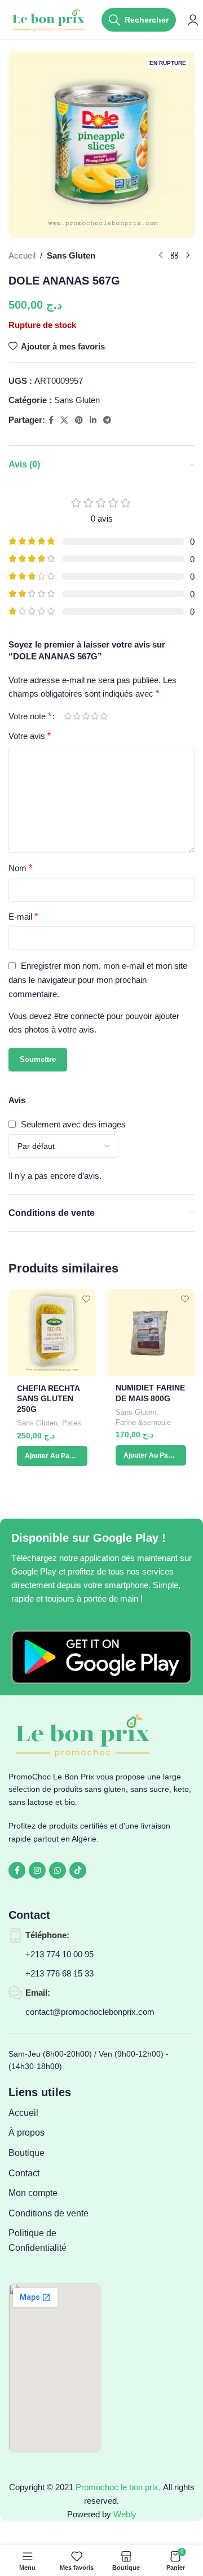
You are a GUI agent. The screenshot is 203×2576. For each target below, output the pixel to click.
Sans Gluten (71, 255)
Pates (72, 1423)
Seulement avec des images (73, 1124)
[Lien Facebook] (51, 420)
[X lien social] (64, 420)
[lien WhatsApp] (58, 1870)
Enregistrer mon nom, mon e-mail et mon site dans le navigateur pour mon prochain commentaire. (98, 980)
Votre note (30, 716)
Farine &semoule (143, 1422)
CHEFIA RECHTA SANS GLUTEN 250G (48, 1399)
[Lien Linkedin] (93, 420)
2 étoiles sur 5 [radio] (77, 716)
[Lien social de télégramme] (107, 420)
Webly (125, 2514)
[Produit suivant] (188, 256)
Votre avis (30, 736)
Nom (20, 868)
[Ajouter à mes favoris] (86, 1299)
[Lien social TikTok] (78, 1870)
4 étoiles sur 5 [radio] (95, 716)
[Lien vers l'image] (101, 1656)
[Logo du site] (49, 19)
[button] (52, 1456)
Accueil (22, 255)
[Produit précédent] (161, 256)
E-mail (23, 917)
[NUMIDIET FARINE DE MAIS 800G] (151, 1333)
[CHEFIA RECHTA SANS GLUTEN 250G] (52, 1333)
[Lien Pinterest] (79, 420)
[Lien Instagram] (37, 1870)
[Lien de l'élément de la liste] (55, 2113)
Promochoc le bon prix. (118, 2487)
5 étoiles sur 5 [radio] (104, 716)
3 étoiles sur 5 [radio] (86, 716)
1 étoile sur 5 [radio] (68, 716)
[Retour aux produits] (174, 256)
